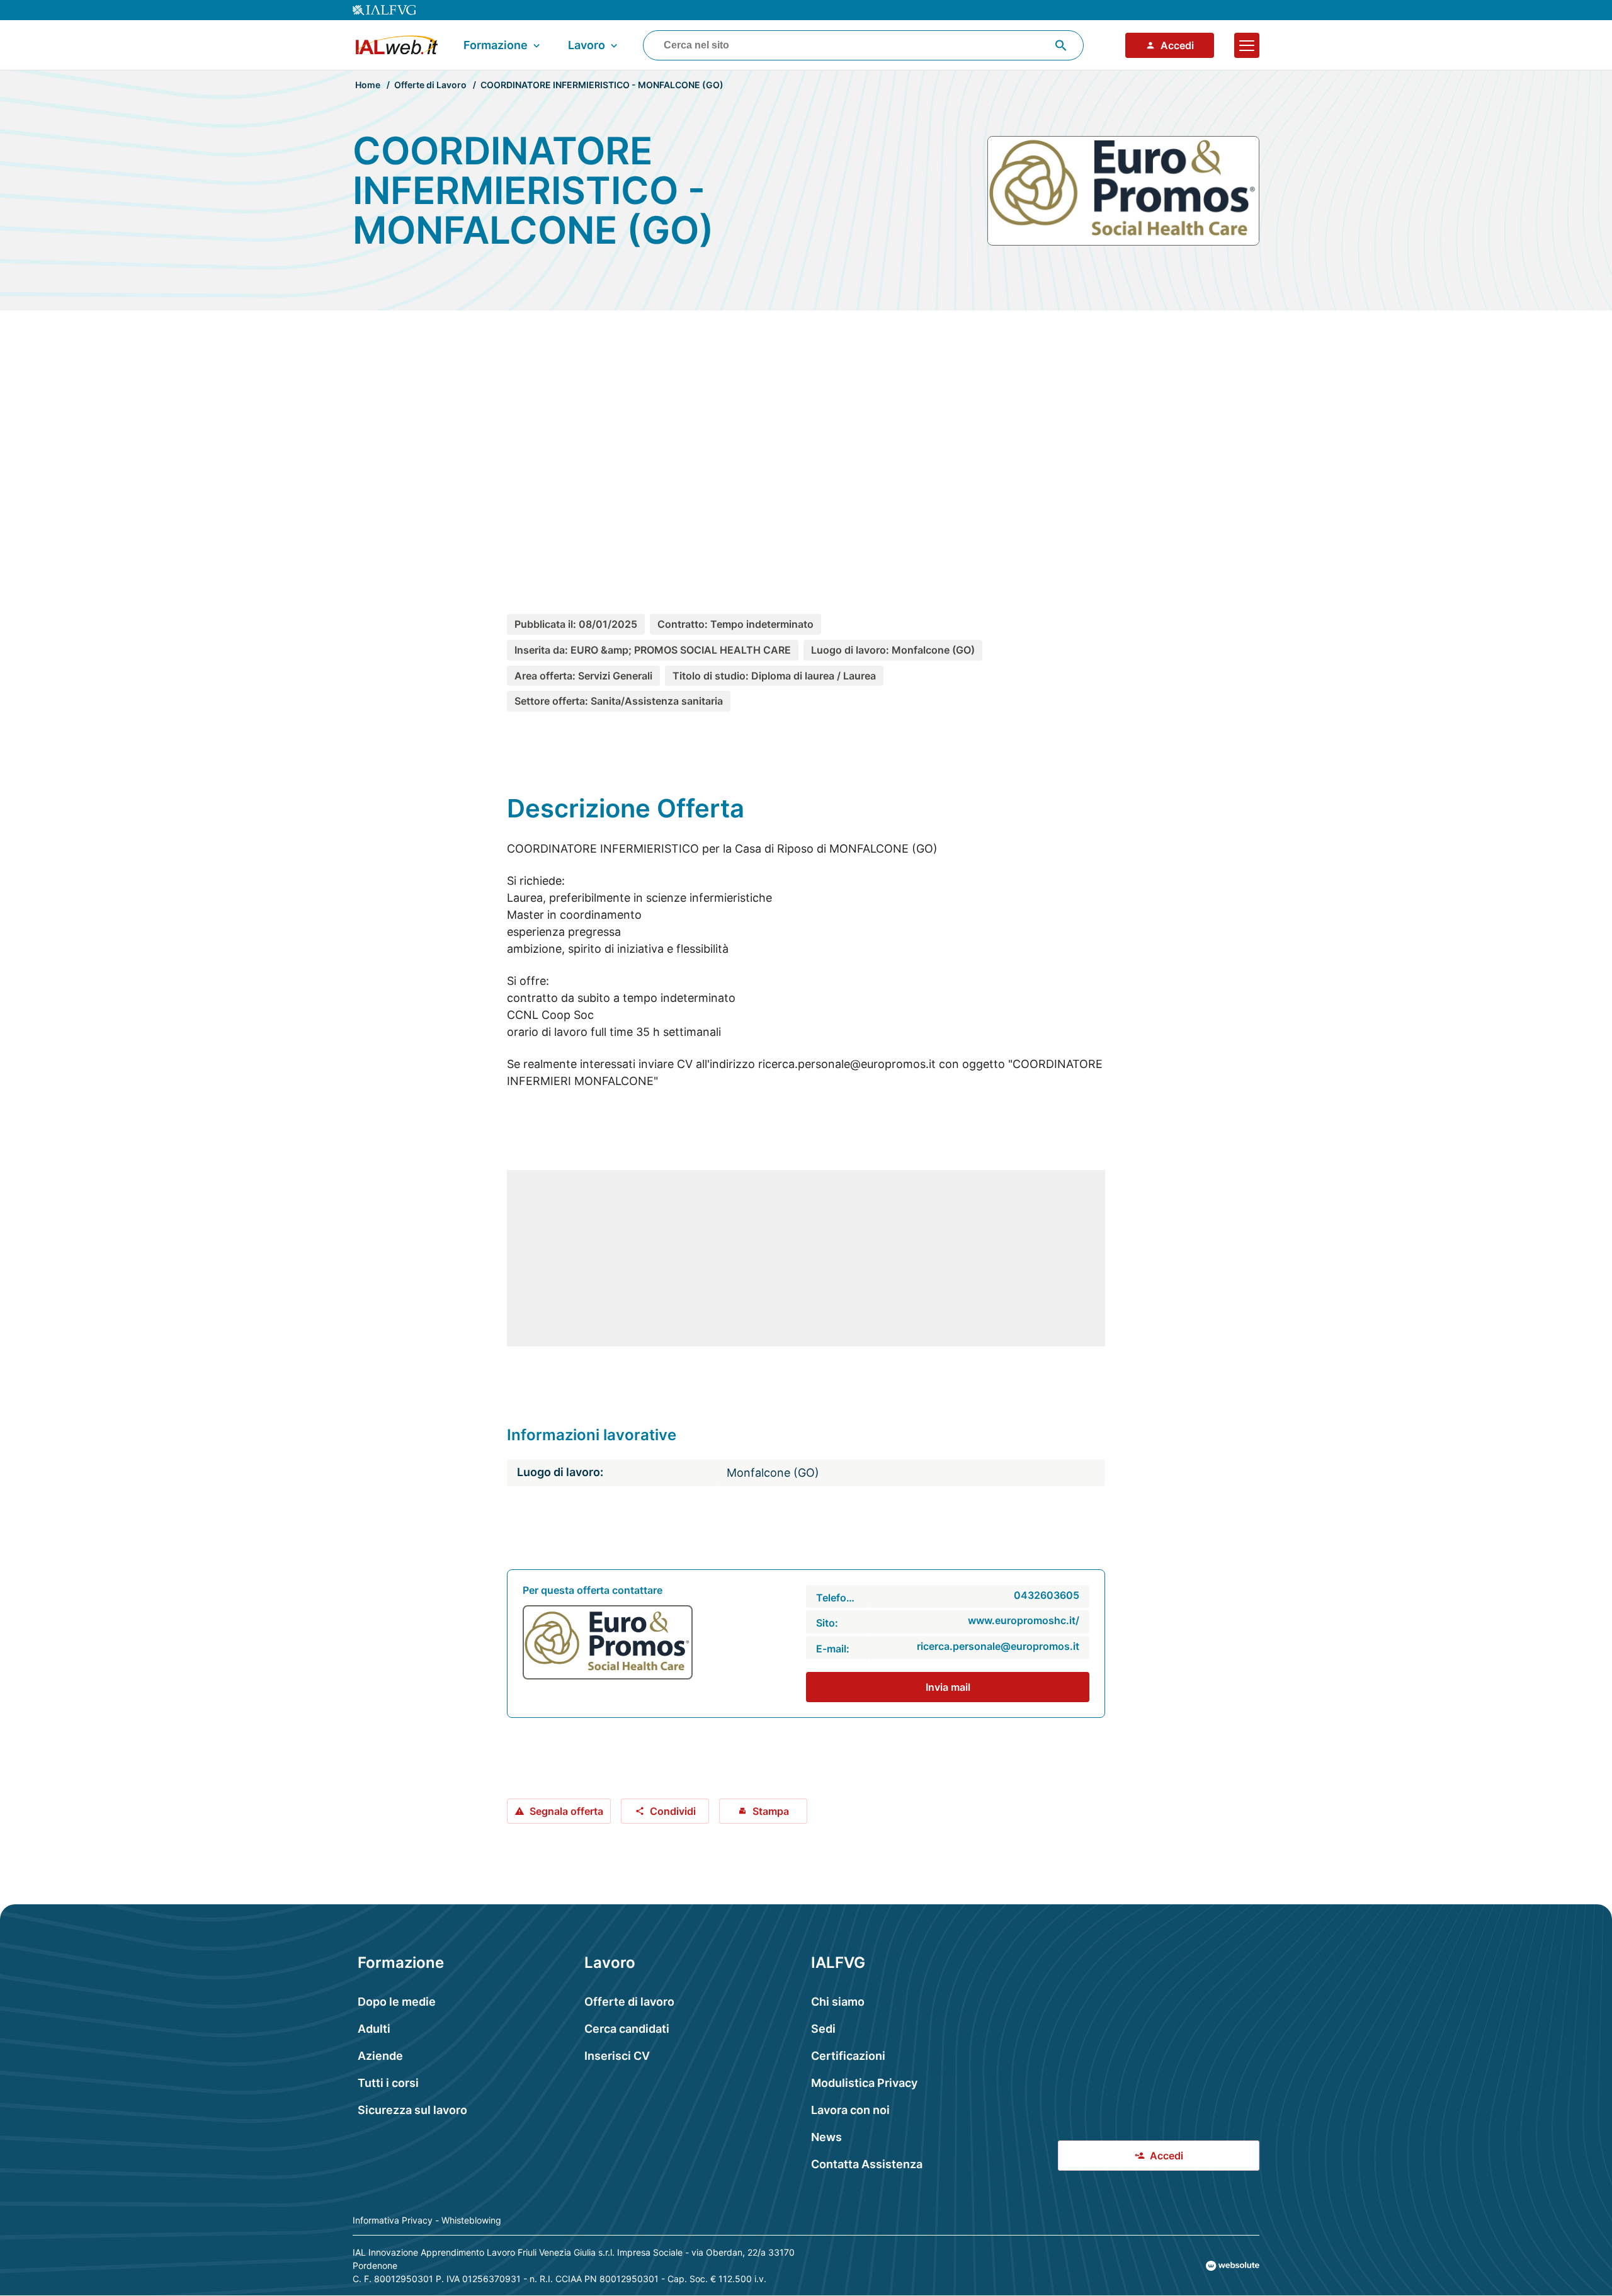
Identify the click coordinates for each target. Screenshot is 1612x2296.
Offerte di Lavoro (430, 85)
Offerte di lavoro (629, 2002)
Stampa (771, 1811)
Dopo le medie (397, 2002)
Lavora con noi (850, 2110)
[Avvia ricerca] (1061, 45)
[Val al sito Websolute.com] (1233, 2266)
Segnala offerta (566, 1811)
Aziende (380, 2056)
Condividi (673, 1811)
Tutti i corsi (388, 2083)
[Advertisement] (806, 439)
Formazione (496, 45)
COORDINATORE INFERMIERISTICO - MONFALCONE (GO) (602, 85)
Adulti (374, 2029)
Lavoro (587, 45)
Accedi (1177, 45)
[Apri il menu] (1247, 45)
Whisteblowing (471, 2220)
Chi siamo (838, 2002)
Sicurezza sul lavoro (412, 2110)
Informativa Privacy (393, 2220)
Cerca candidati (627, 2029)
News (826, 2137)
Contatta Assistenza (867, 2164)
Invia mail (948, 1687)
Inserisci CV (617, 2056)
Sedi (823, 2029)
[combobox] (863, 45)
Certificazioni (848, 2056)
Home (368, 85)
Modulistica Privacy (864, 2083)
